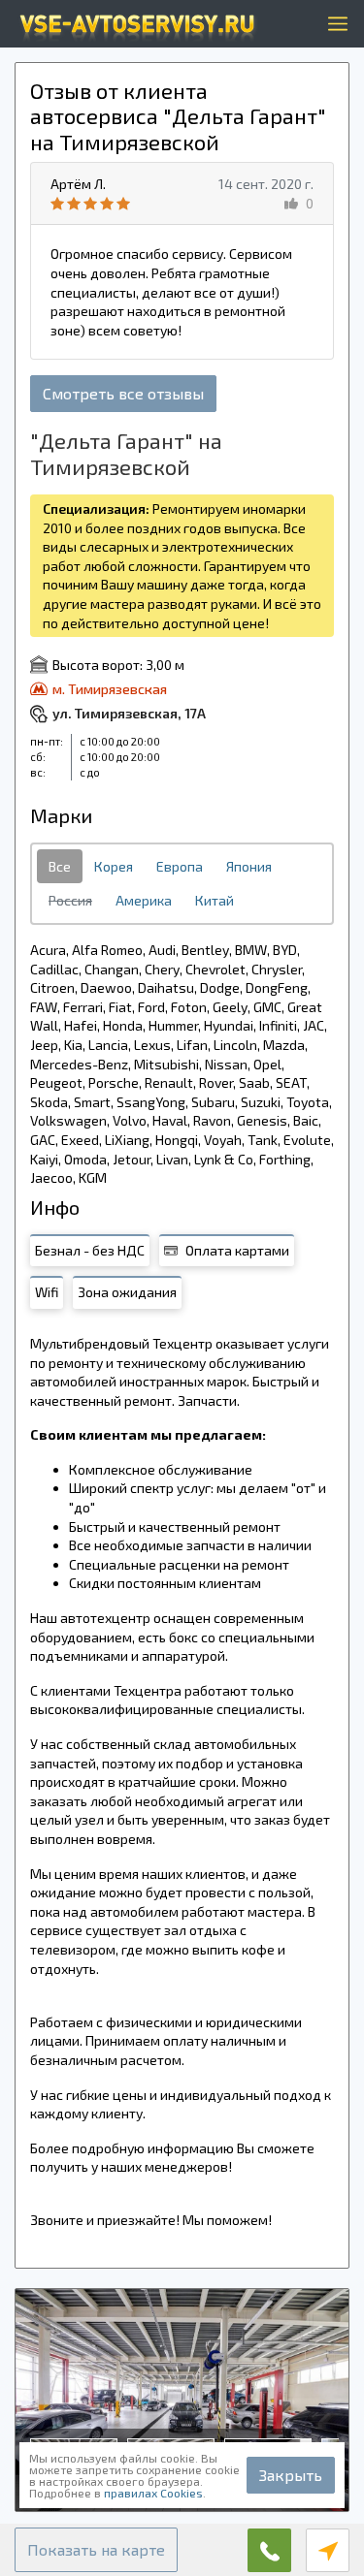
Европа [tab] (180, 866)
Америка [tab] (144, 900)
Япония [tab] (249, 866)
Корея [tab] (114, 866)
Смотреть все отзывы (123, 393)
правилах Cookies (153, 2493)
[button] (96, 2550)
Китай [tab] (215, 900)
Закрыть (291, 2475)
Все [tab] (60, 866)
